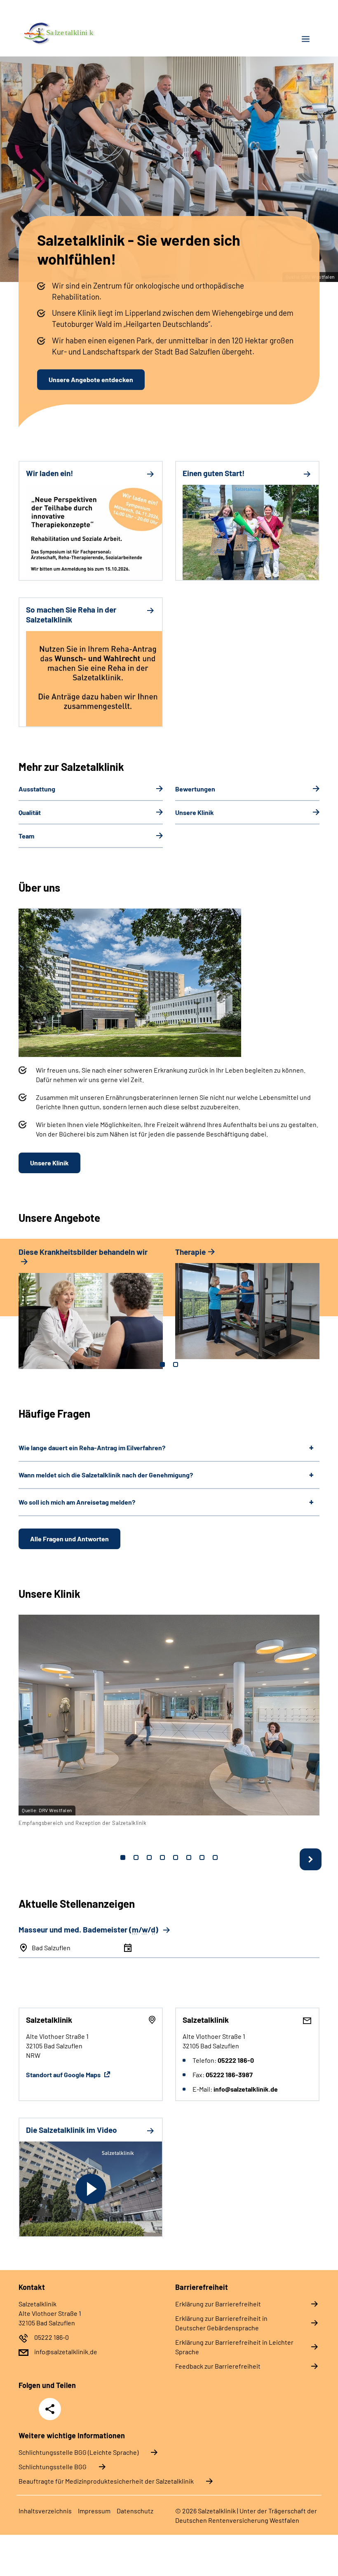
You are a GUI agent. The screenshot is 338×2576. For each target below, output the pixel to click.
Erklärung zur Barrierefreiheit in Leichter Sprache (234, 2347)
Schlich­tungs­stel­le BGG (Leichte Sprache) (79, 2452)
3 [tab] (149, 1857)
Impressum (94, 2511)
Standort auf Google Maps (64, 2075)
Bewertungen (195, 789)
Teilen (50, 2409)
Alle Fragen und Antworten (69, 1539)
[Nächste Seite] (311, 1859)
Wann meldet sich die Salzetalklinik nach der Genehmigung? (106, 1475)
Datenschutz (135, 2511)
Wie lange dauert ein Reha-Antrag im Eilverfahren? (92, 1448)
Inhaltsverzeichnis (45, 2511)
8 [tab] (215, 1857)
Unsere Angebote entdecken (91, 379)
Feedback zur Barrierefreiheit (218, 2366)
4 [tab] (162, 1857)
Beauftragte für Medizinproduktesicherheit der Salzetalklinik (106, 2481)
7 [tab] (202, 1857)
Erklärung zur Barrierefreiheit (218, 2304)
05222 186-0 (52, 2337)
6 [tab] (189, 1857)
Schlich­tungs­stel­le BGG (53, 2467)
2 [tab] (176, 1364)
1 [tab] (162, 1364)
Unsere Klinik (195, 812)
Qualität (30, 812)
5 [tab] (176, 1857)
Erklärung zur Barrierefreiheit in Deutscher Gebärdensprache (221, 2323)
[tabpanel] (91, 1312)
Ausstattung (37, 789)
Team (26, 836)
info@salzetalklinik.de (66, 2352)
